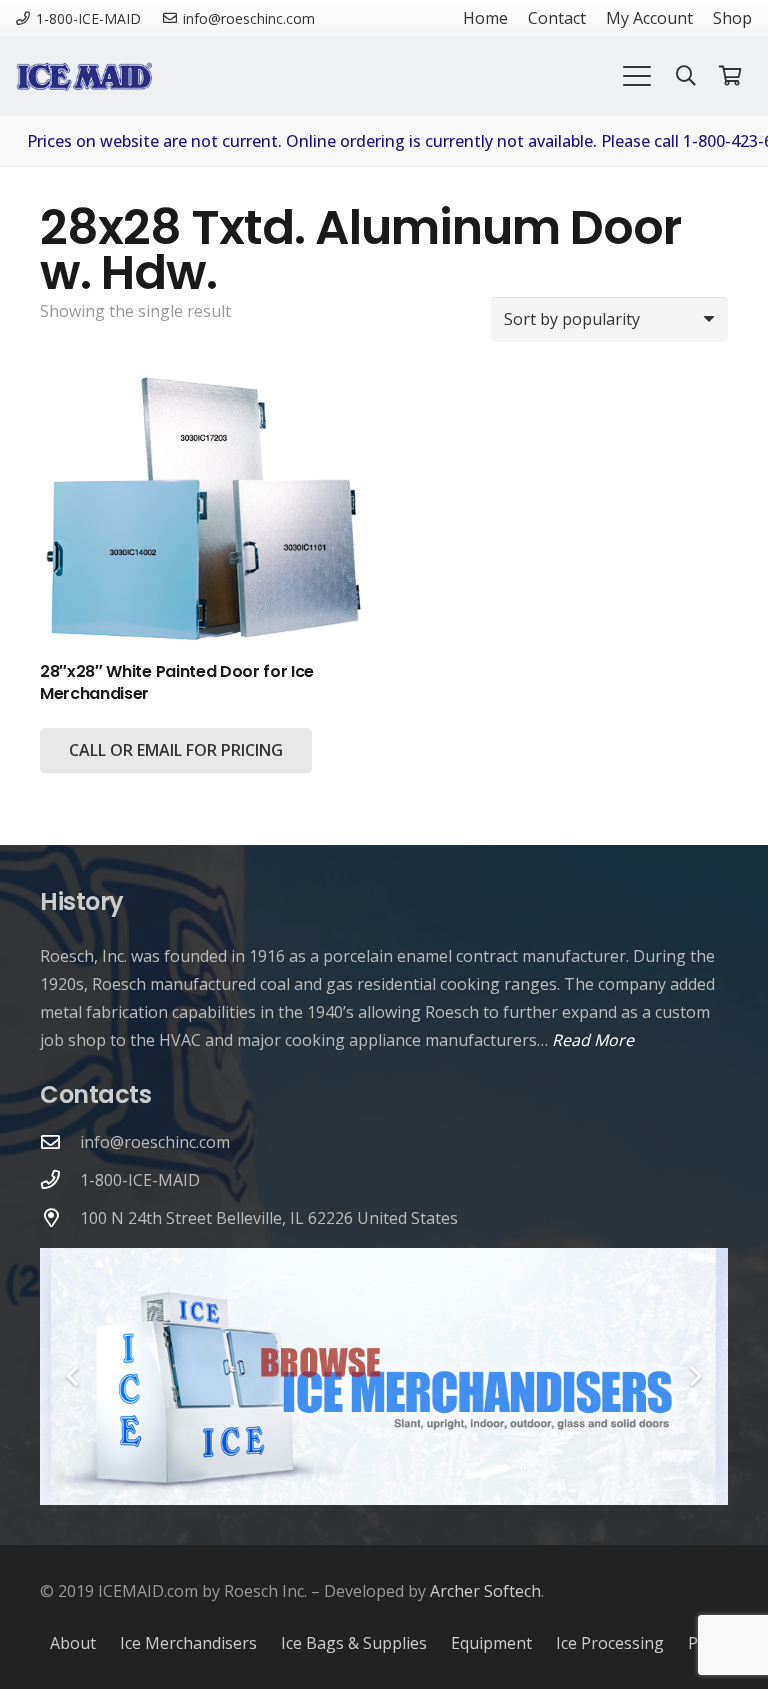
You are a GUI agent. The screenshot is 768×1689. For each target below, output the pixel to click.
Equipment (491, 1643)
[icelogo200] (84, 76)
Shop (732, 18)
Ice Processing (610, 1643)
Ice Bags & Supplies (354, 1643)
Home (485, 18)
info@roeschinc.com (155, 1142)
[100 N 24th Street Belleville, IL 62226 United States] (60, 1217)
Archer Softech (485, 1591)
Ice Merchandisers (188, 1643)
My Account (649, 18)
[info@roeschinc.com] (60, 1141)
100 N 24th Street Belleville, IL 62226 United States (269, 1218)
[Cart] (730, 76)
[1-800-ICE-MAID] (60, 1179)
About (73, 1643)
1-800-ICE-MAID (140, 1180)
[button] (637, 76)
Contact (557, 18)
